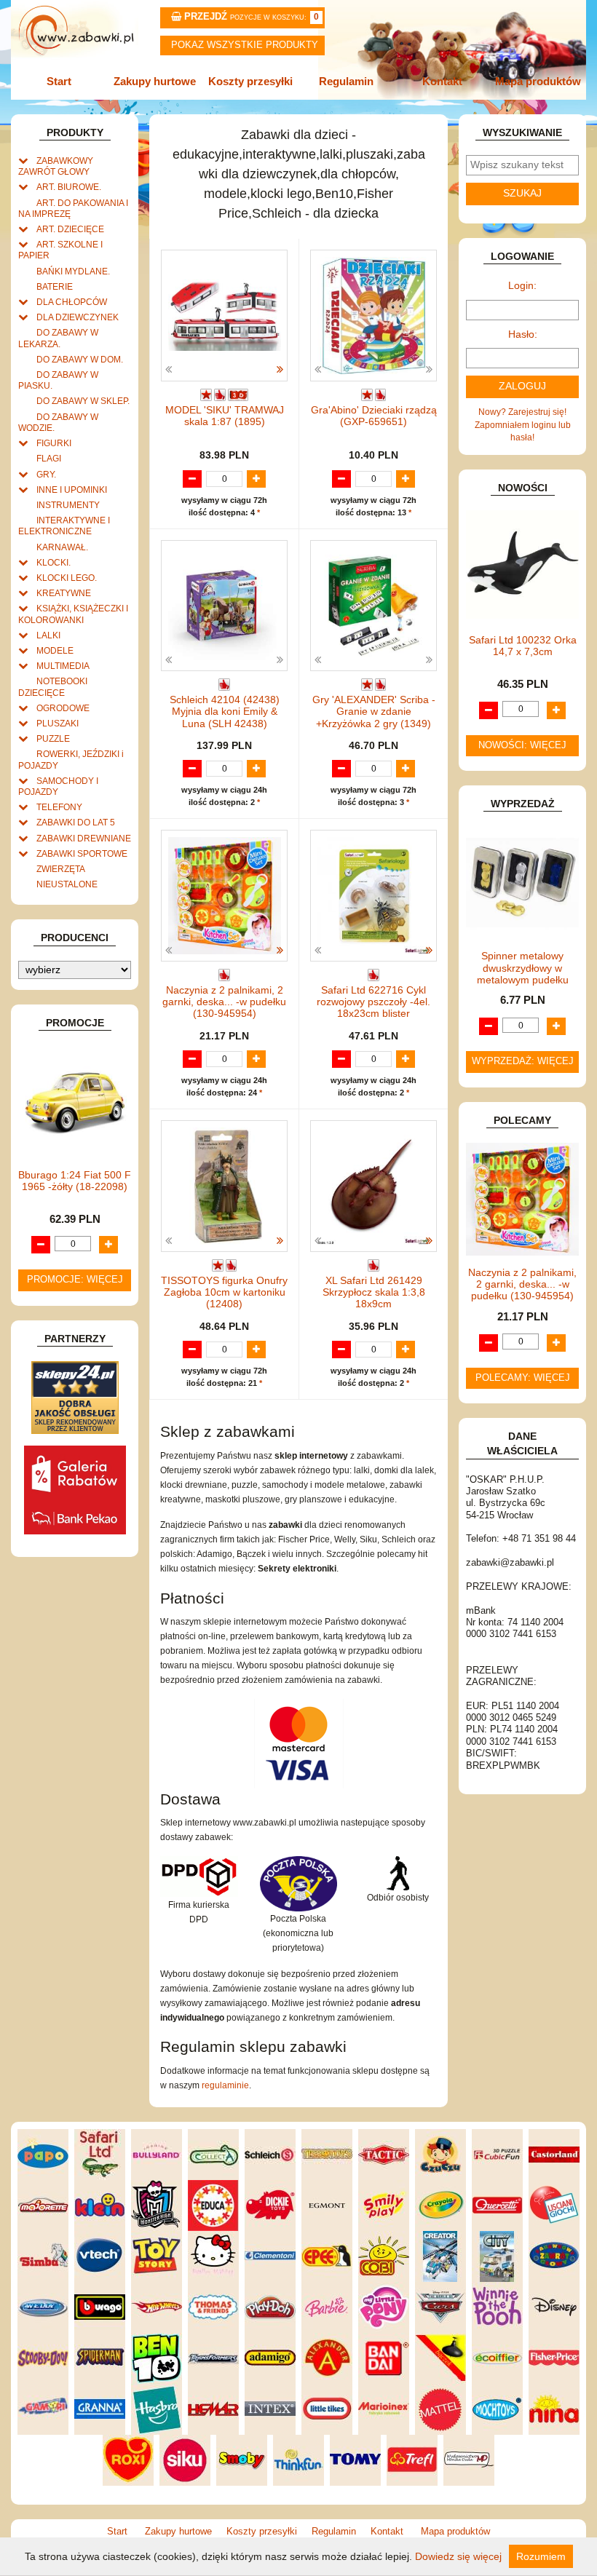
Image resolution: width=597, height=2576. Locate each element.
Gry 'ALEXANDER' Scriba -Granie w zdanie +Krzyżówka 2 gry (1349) (374, 712)
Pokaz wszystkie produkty (245, 45)
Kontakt (442, 81)
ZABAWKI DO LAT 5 (76, 822)
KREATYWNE (64, 593)
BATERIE (55, 286)
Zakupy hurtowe (155, 81)
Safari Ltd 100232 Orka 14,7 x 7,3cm (523, 646)
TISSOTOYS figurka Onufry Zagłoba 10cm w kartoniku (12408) (224, 1292)
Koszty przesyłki (250, 81)
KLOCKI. (54, 562)
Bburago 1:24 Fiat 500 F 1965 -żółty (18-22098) (75, 1181)
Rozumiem (541, 2556)
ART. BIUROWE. (69, 187)
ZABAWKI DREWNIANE (84, 838)
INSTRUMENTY (68, 505)
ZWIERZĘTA (61, 869)
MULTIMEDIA (63, 666)
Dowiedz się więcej (458, 2556)
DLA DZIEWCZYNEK (78, 317)
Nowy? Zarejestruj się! (522, 412)
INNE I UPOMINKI (72, 490)
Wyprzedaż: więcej (523, 1061)
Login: (522, 286)
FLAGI (49, 458)
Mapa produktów (538, 81)
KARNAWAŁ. (62, 547)
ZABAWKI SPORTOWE (82, 853)
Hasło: (523, 334)
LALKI (48, 635)
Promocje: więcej (75, 1280)
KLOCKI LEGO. (67, 578)
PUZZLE (53, 738)
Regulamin (346, 81)
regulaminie (225, 2085)
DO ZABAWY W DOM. (80, 359)
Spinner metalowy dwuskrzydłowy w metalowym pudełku (523, 968)
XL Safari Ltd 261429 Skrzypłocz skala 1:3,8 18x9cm (374, 1292)
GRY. (46, 474)
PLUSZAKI (58, 723)
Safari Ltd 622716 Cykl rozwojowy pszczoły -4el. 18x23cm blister (373, 1002)
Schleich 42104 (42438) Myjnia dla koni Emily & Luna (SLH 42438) (225, 712)
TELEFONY (59, 807)
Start (59, 81)
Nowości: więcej (522, 745)
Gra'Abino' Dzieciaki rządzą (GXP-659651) (374, 416)
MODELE (55, 650)
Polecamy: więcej (523, 1378)
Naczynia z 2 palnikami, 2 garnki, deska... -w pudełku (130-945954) (224, 1002)
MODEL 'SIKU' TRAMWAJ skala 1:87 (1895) (225, 416)
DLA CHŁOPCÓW (72, 302)
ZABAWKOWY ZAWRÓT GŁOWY (56, 166)
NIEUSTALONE (67, 884)
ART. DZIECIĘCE (70, 229)
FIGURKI (54, 443)
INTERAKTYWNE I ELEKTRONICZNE (64, 526)
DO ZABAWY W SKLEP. (83, 401)
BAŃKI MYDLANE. (73, 271)
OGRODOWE (63, 708)
